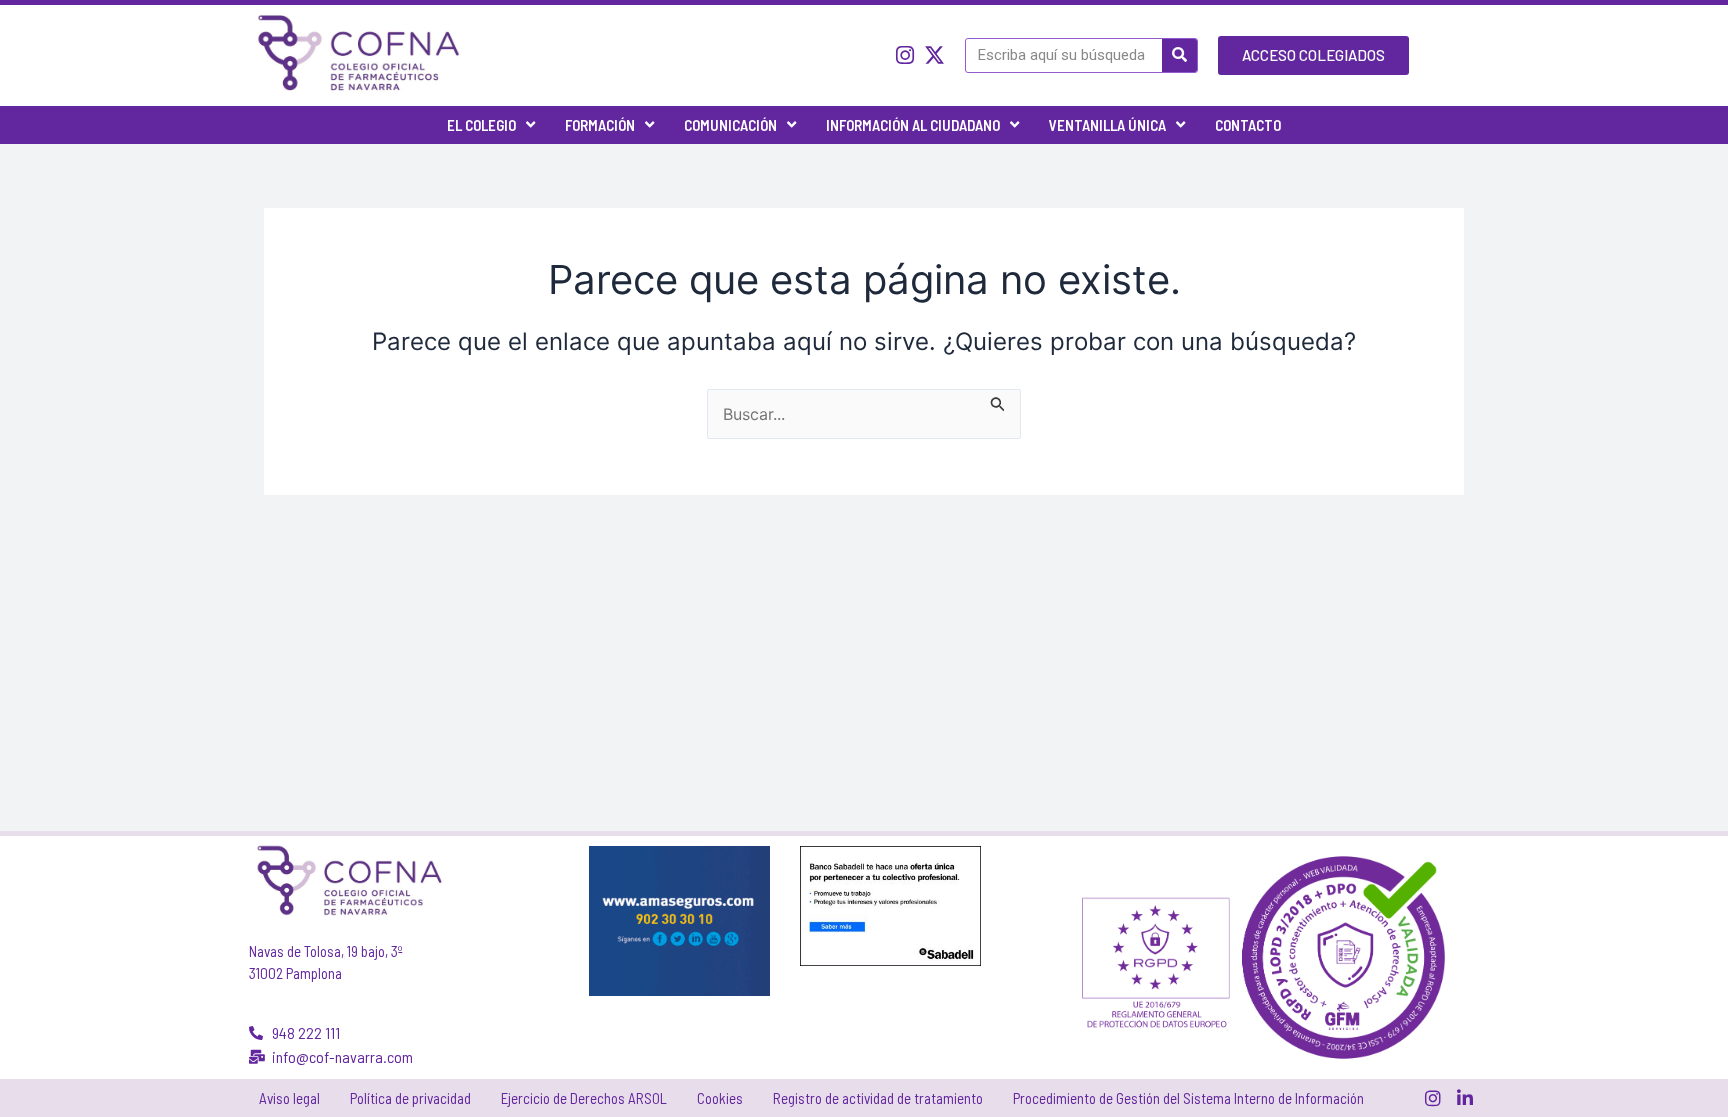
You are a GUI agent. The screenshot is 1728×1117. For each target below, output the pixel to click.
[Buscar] (1179, 55)
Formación (600, 125)
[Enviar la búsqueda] (998, 401)
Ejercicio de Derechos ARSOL (584, 1098)
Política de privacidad (410, 1098)
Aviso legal (289, 1098)
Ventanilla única (1107, 125)
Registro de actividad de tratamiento (878, 1098)
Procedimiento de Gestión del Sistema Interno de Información (1188, 1098)
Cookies (720, 1098)
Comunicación (730, 125)
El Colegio (481, 125)
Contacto (1248, 125)
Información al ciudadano (913, 125)
